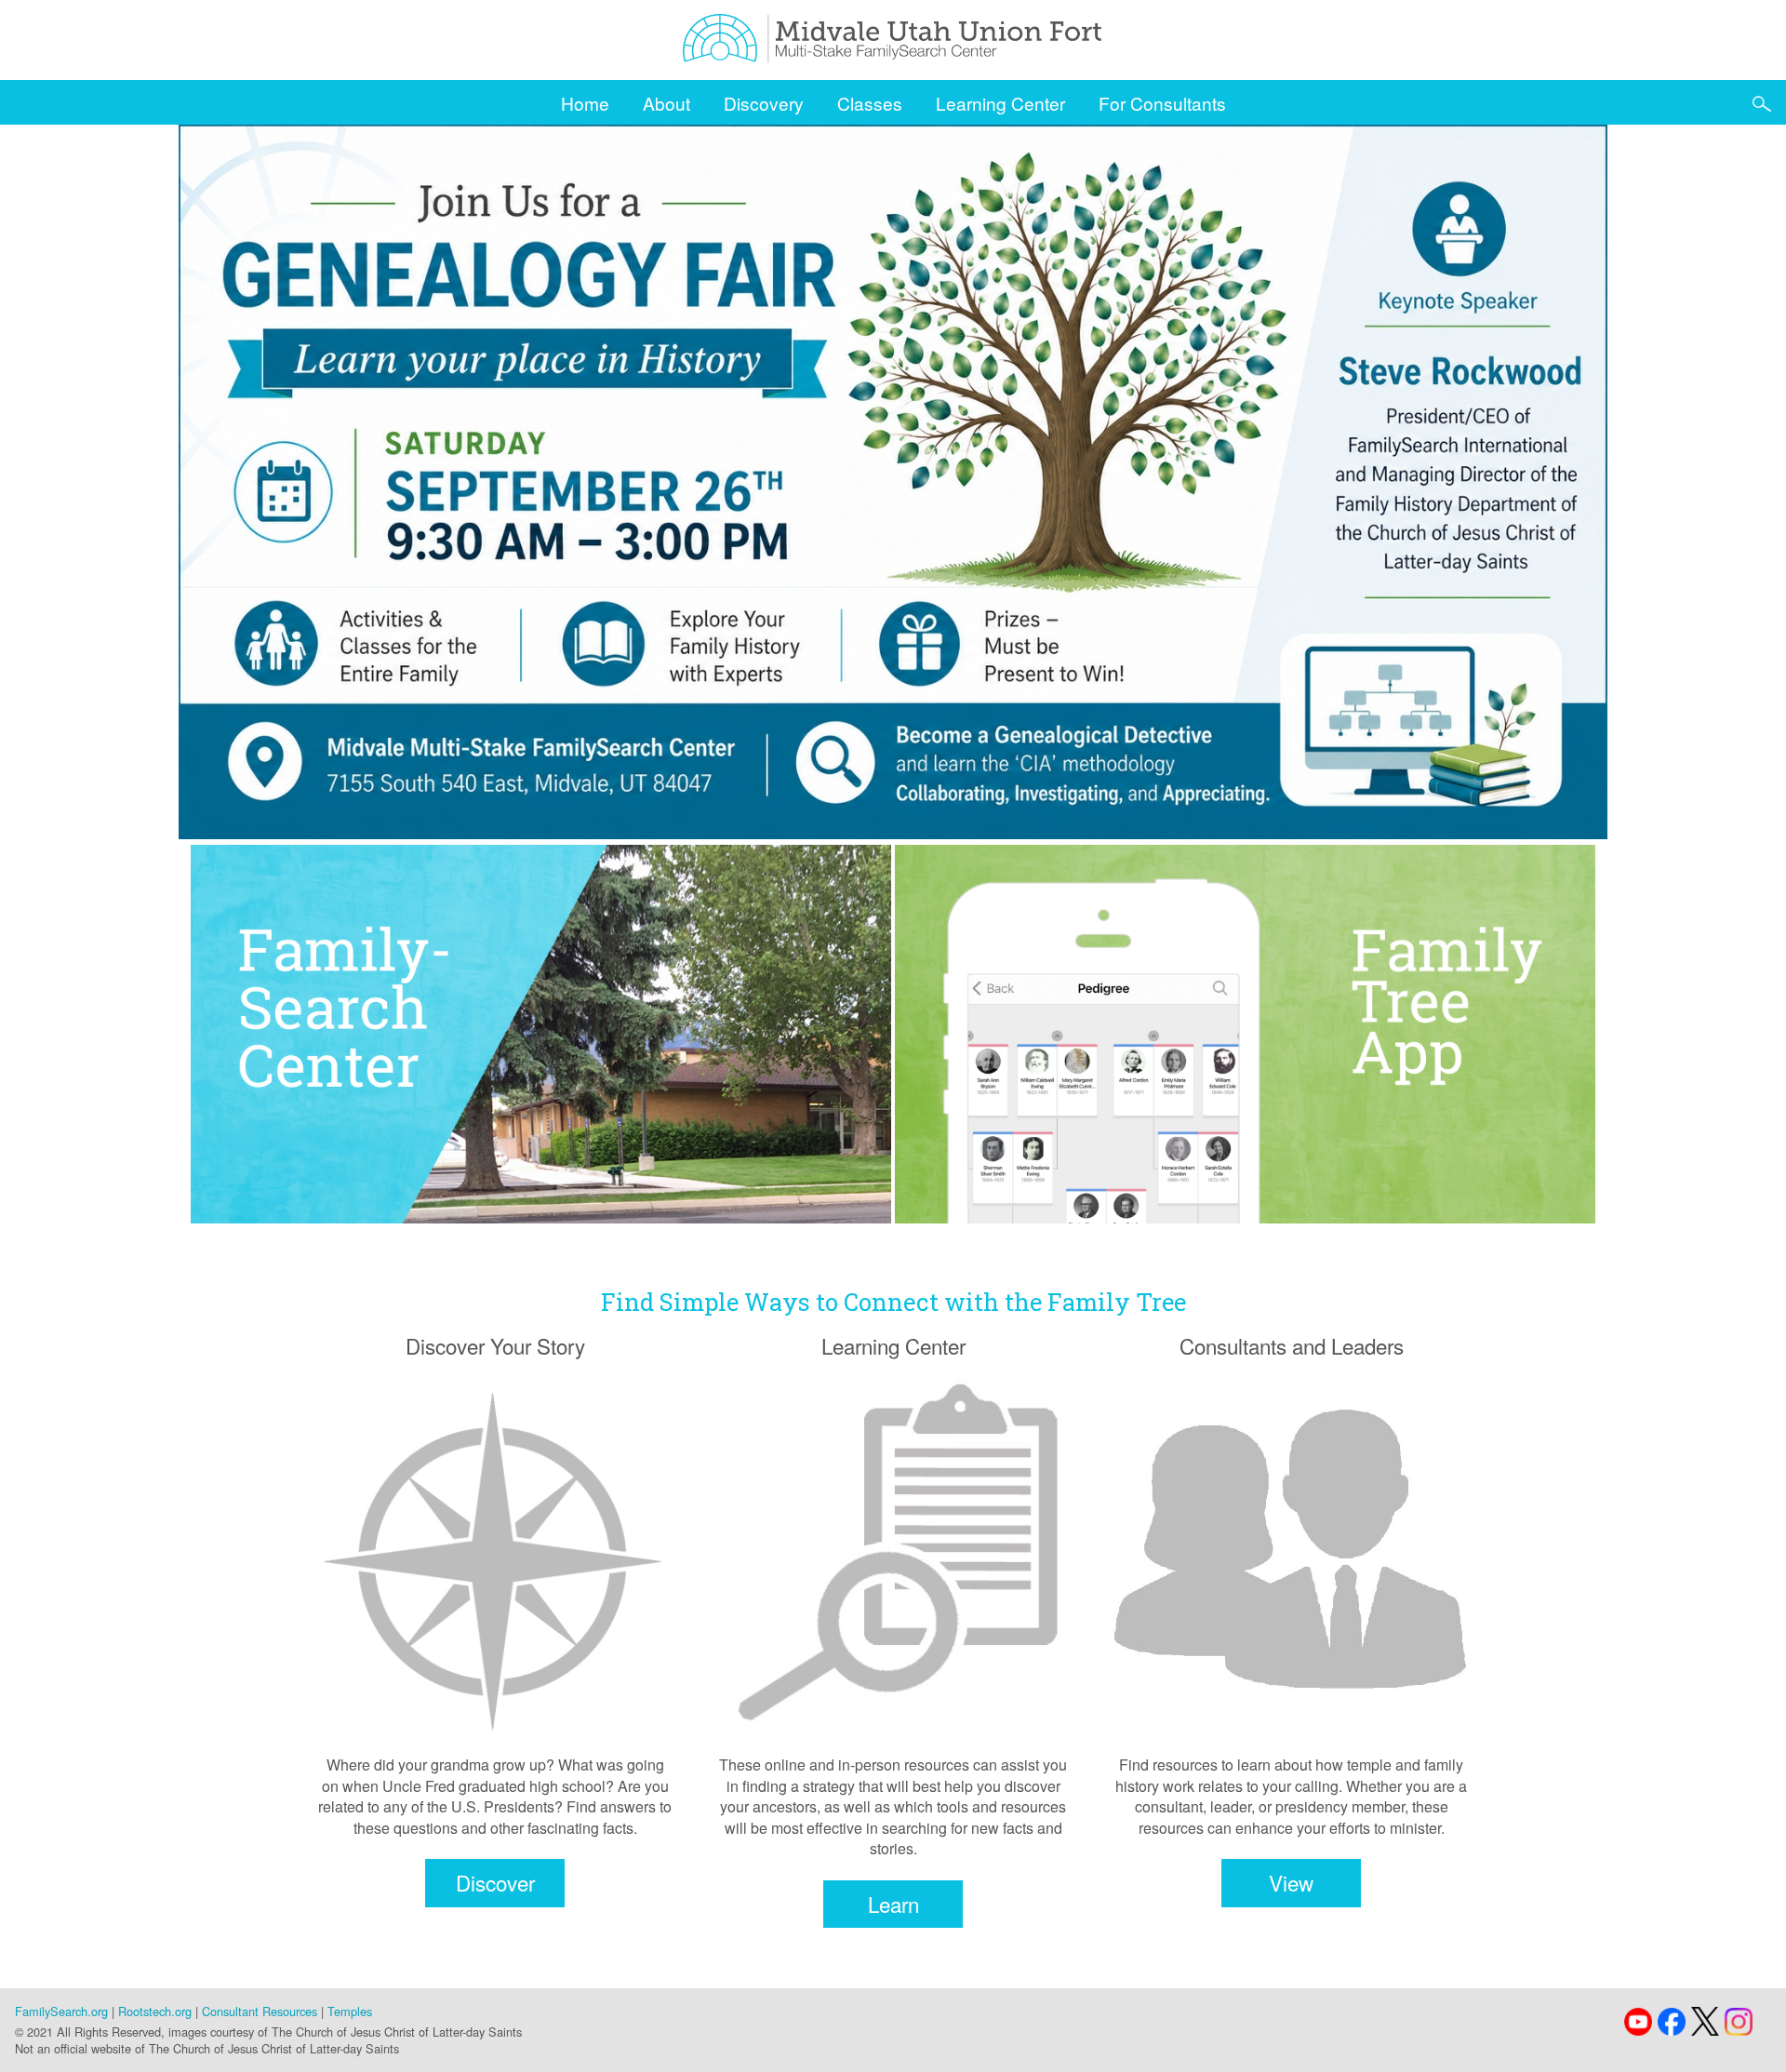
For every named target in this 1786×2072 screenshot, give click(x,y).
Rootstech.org (155, 2011)
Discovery (764, 103)
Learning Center (1000, 103)
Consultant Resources (260, 2011)
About (666, 103)
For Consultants (1162, 103)
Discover (495, 1882)
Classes (870, 103)
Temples (350, 2011)
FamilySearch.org (61, 2011)
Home (585, 103)
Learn (893, 1904)
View (1291, 1882)
